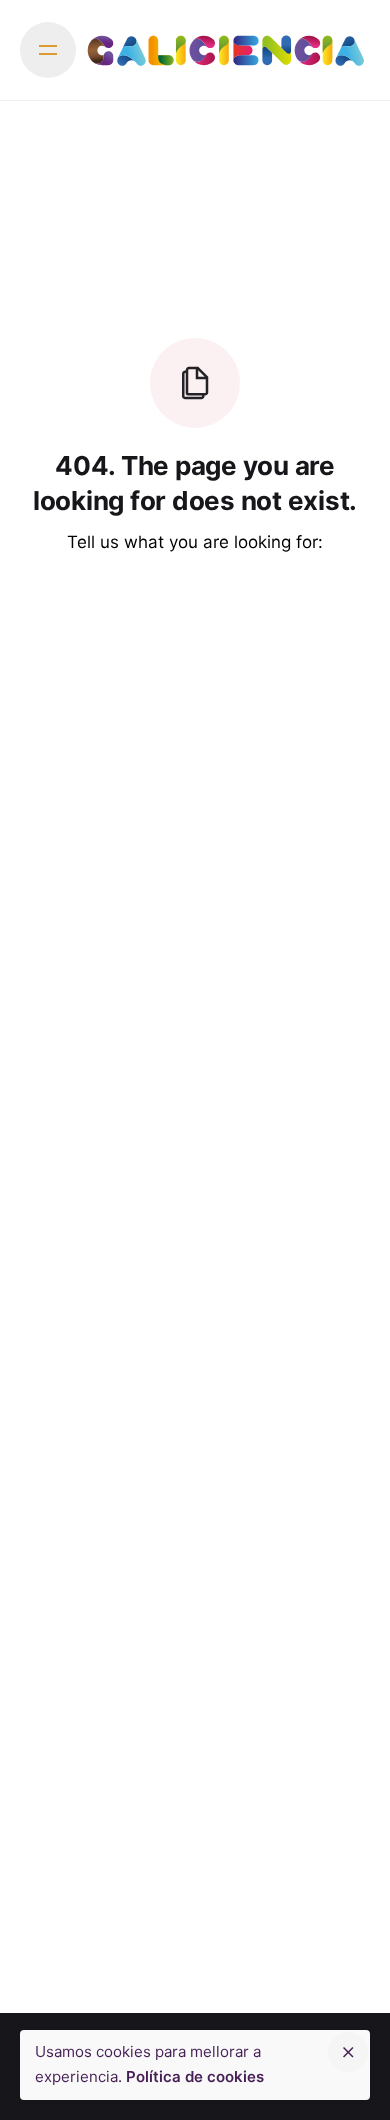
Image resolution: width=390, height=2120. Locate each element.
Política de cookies (195, 2076)
